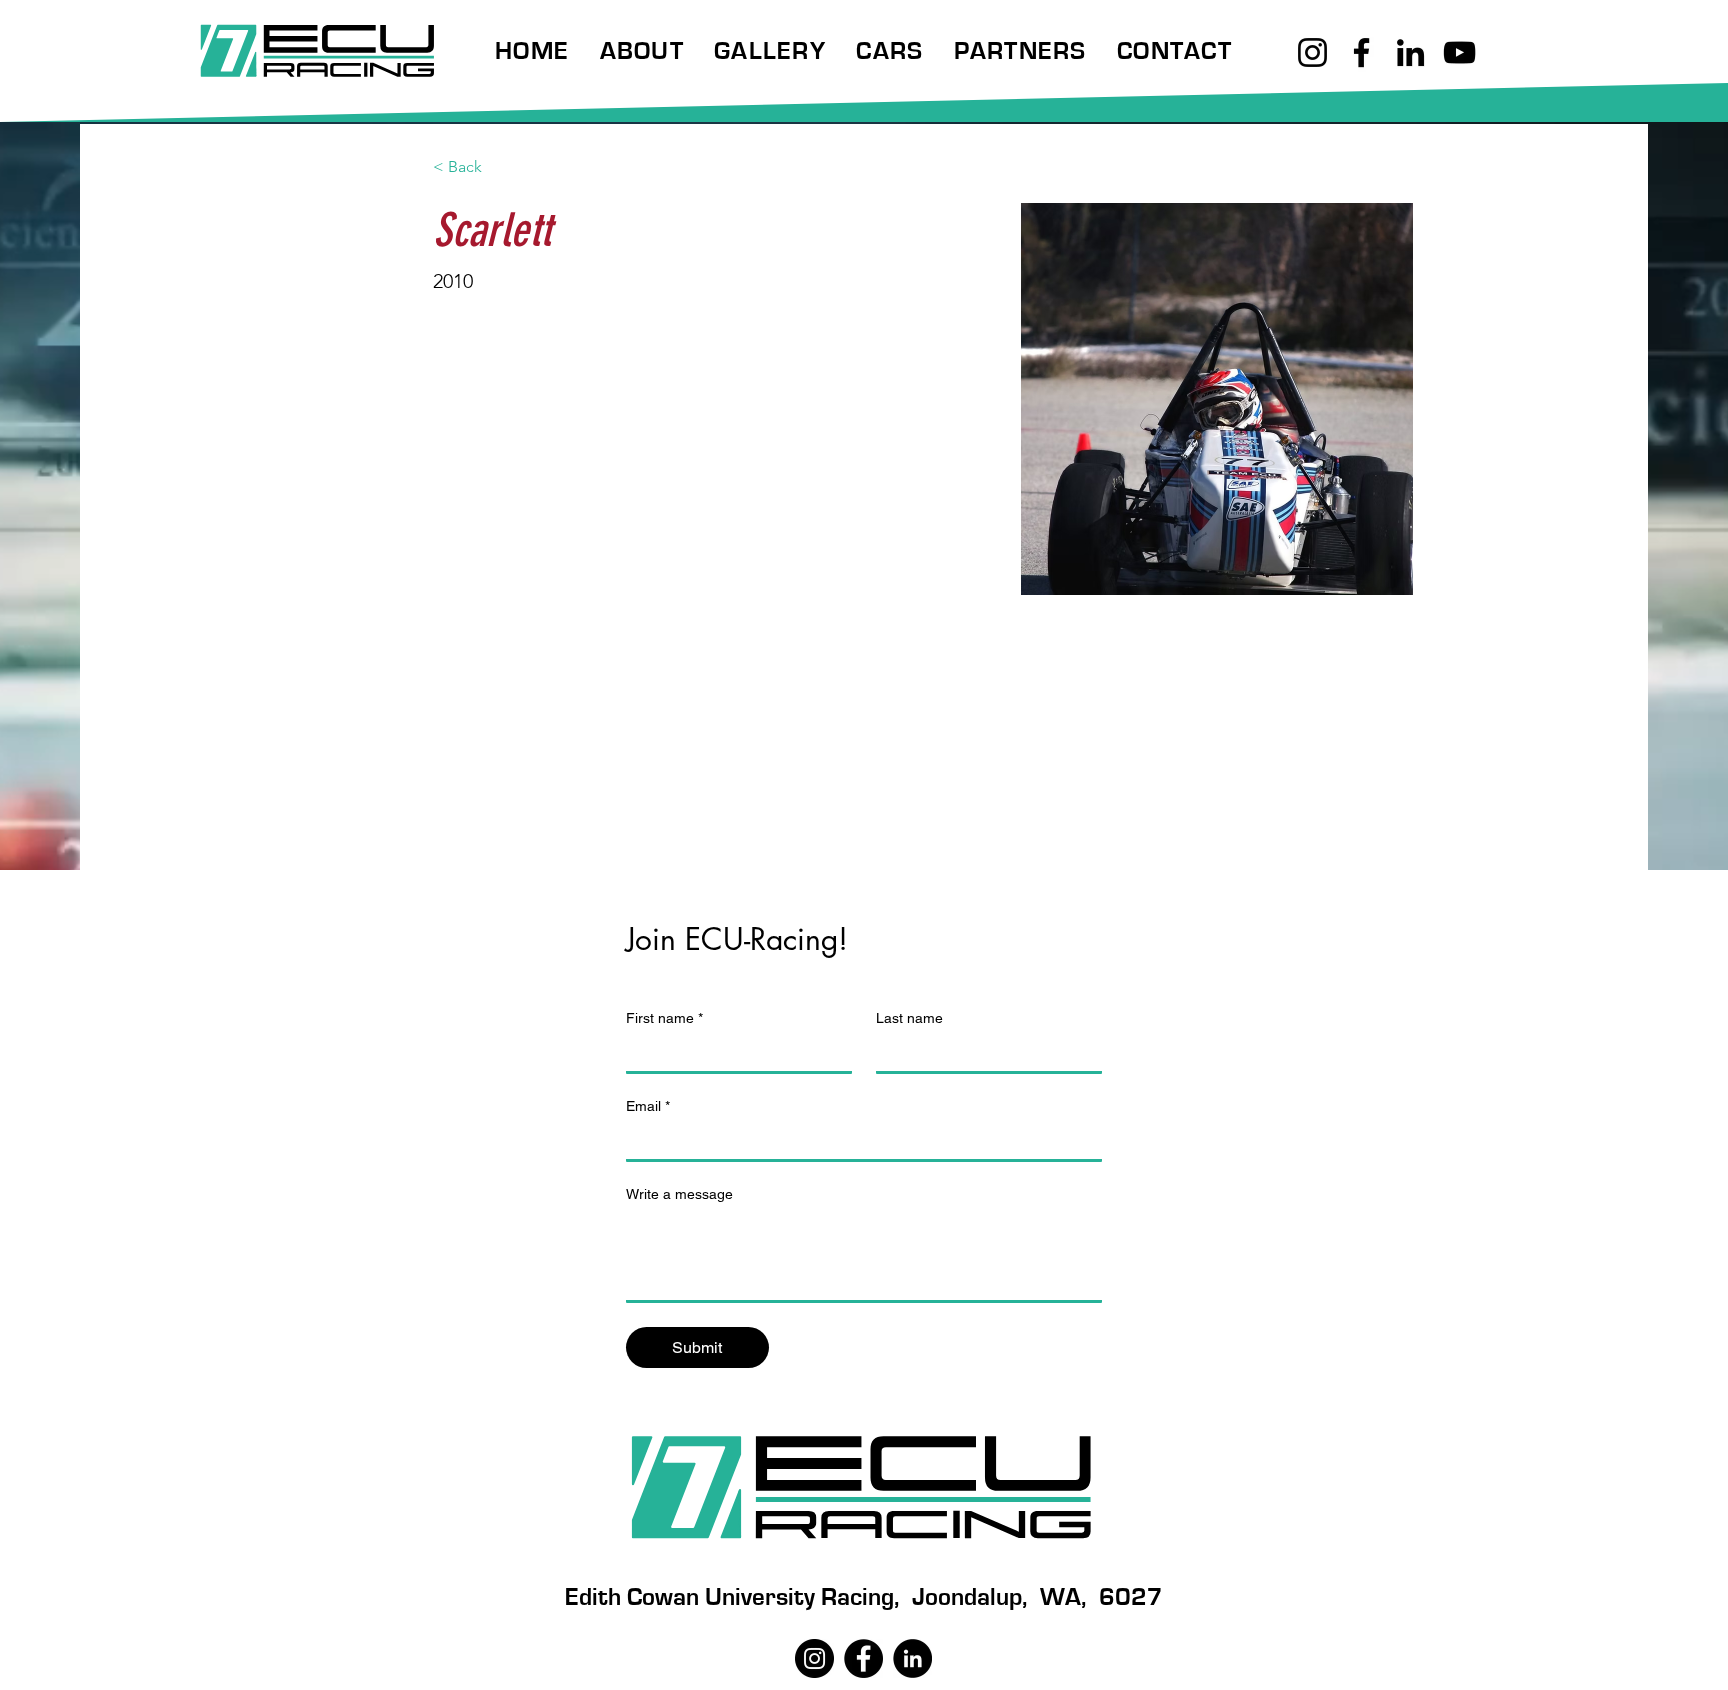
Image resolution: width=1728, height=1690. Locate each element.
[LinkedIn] (1410, 52)
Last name (909, 1018)
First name (664, 1018)
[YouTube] (1459, 52)
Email (648, 1106)
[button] (641, 51)
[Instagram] (1312, 52)
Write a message (679, 1194)
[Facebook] (1361, 52)
